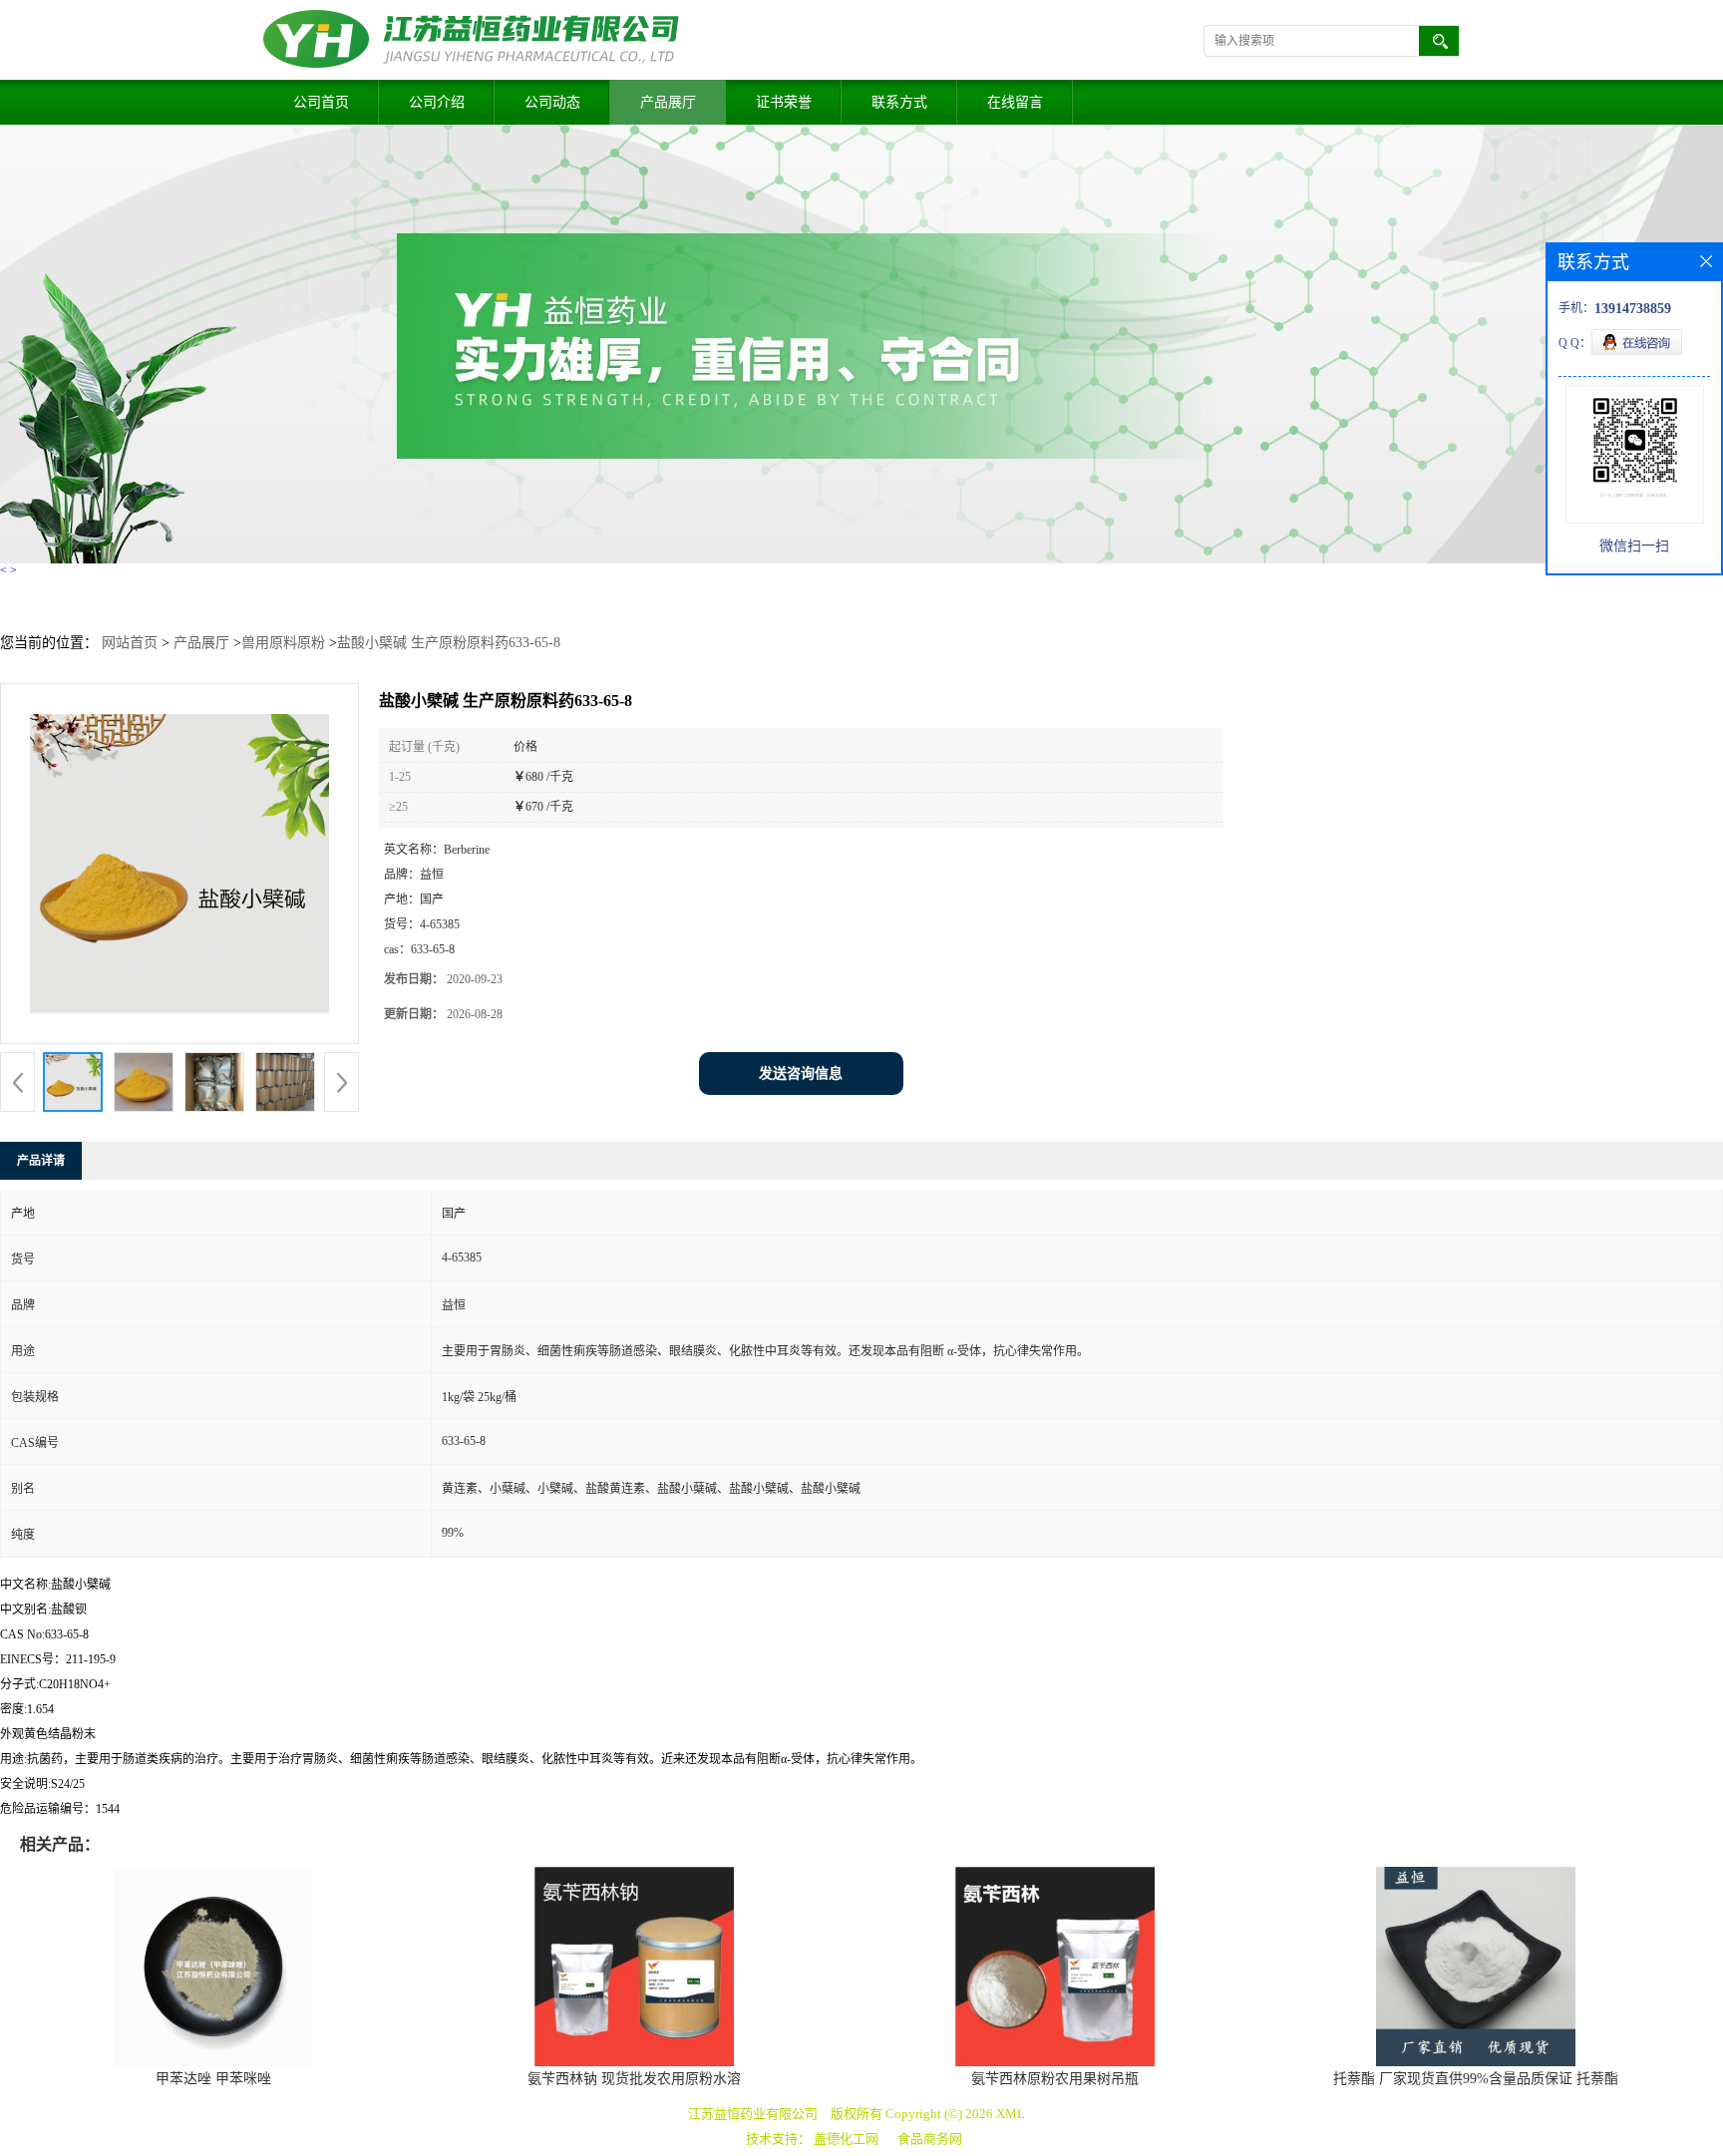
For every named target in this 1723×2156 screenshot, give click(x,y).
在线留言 (1015, 102)
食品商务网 (930, 2139)
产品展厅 (668, 102)
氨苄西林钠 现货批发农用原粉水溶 (634, 2079)
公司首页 (321, 102)
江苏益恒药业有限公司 (753, 2114)
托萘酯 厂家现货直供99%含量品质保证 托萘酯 (1476, 2079)
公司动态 (552, 102)
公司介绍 (437, 102)
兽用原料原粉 (283, 643)
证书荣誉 (784, 102)
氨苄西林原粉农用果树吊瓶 (1055, 2079)
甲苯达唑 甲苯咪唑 (213, 2079)
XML (1011, 2114)
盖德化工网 (846, 2139)
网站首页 (130, 643)
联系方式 (899, 102)
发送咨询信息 (801, 1074)
